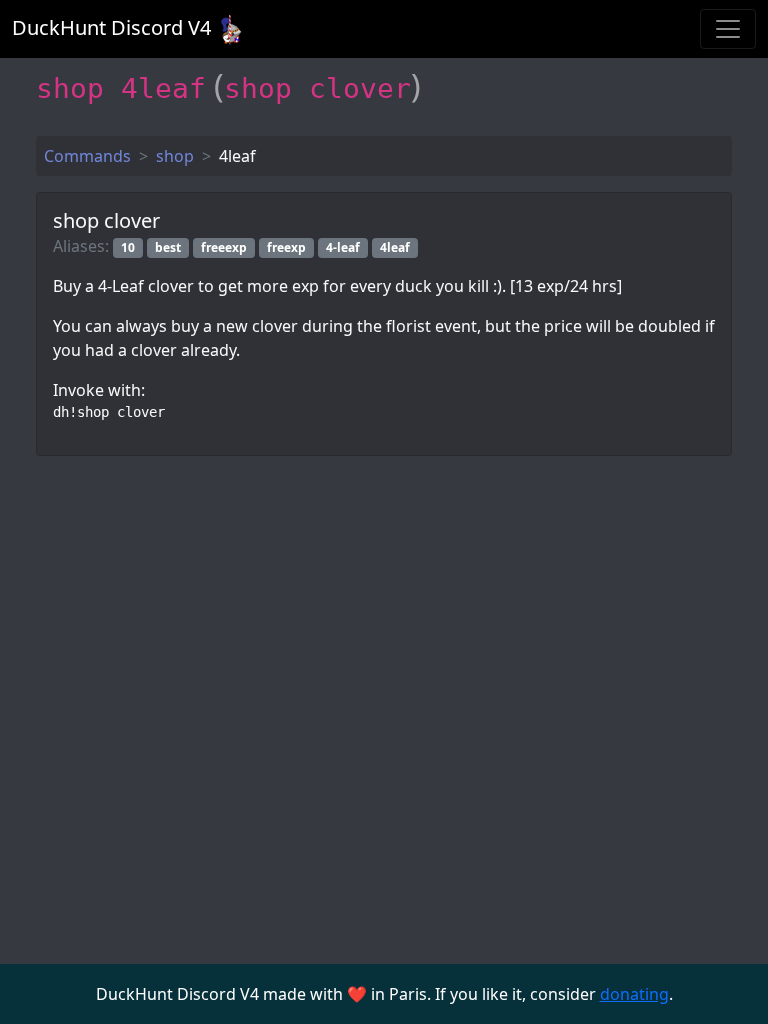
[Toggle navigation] (728, 29)
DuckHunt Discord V (111, 27)
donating (634, 994)
